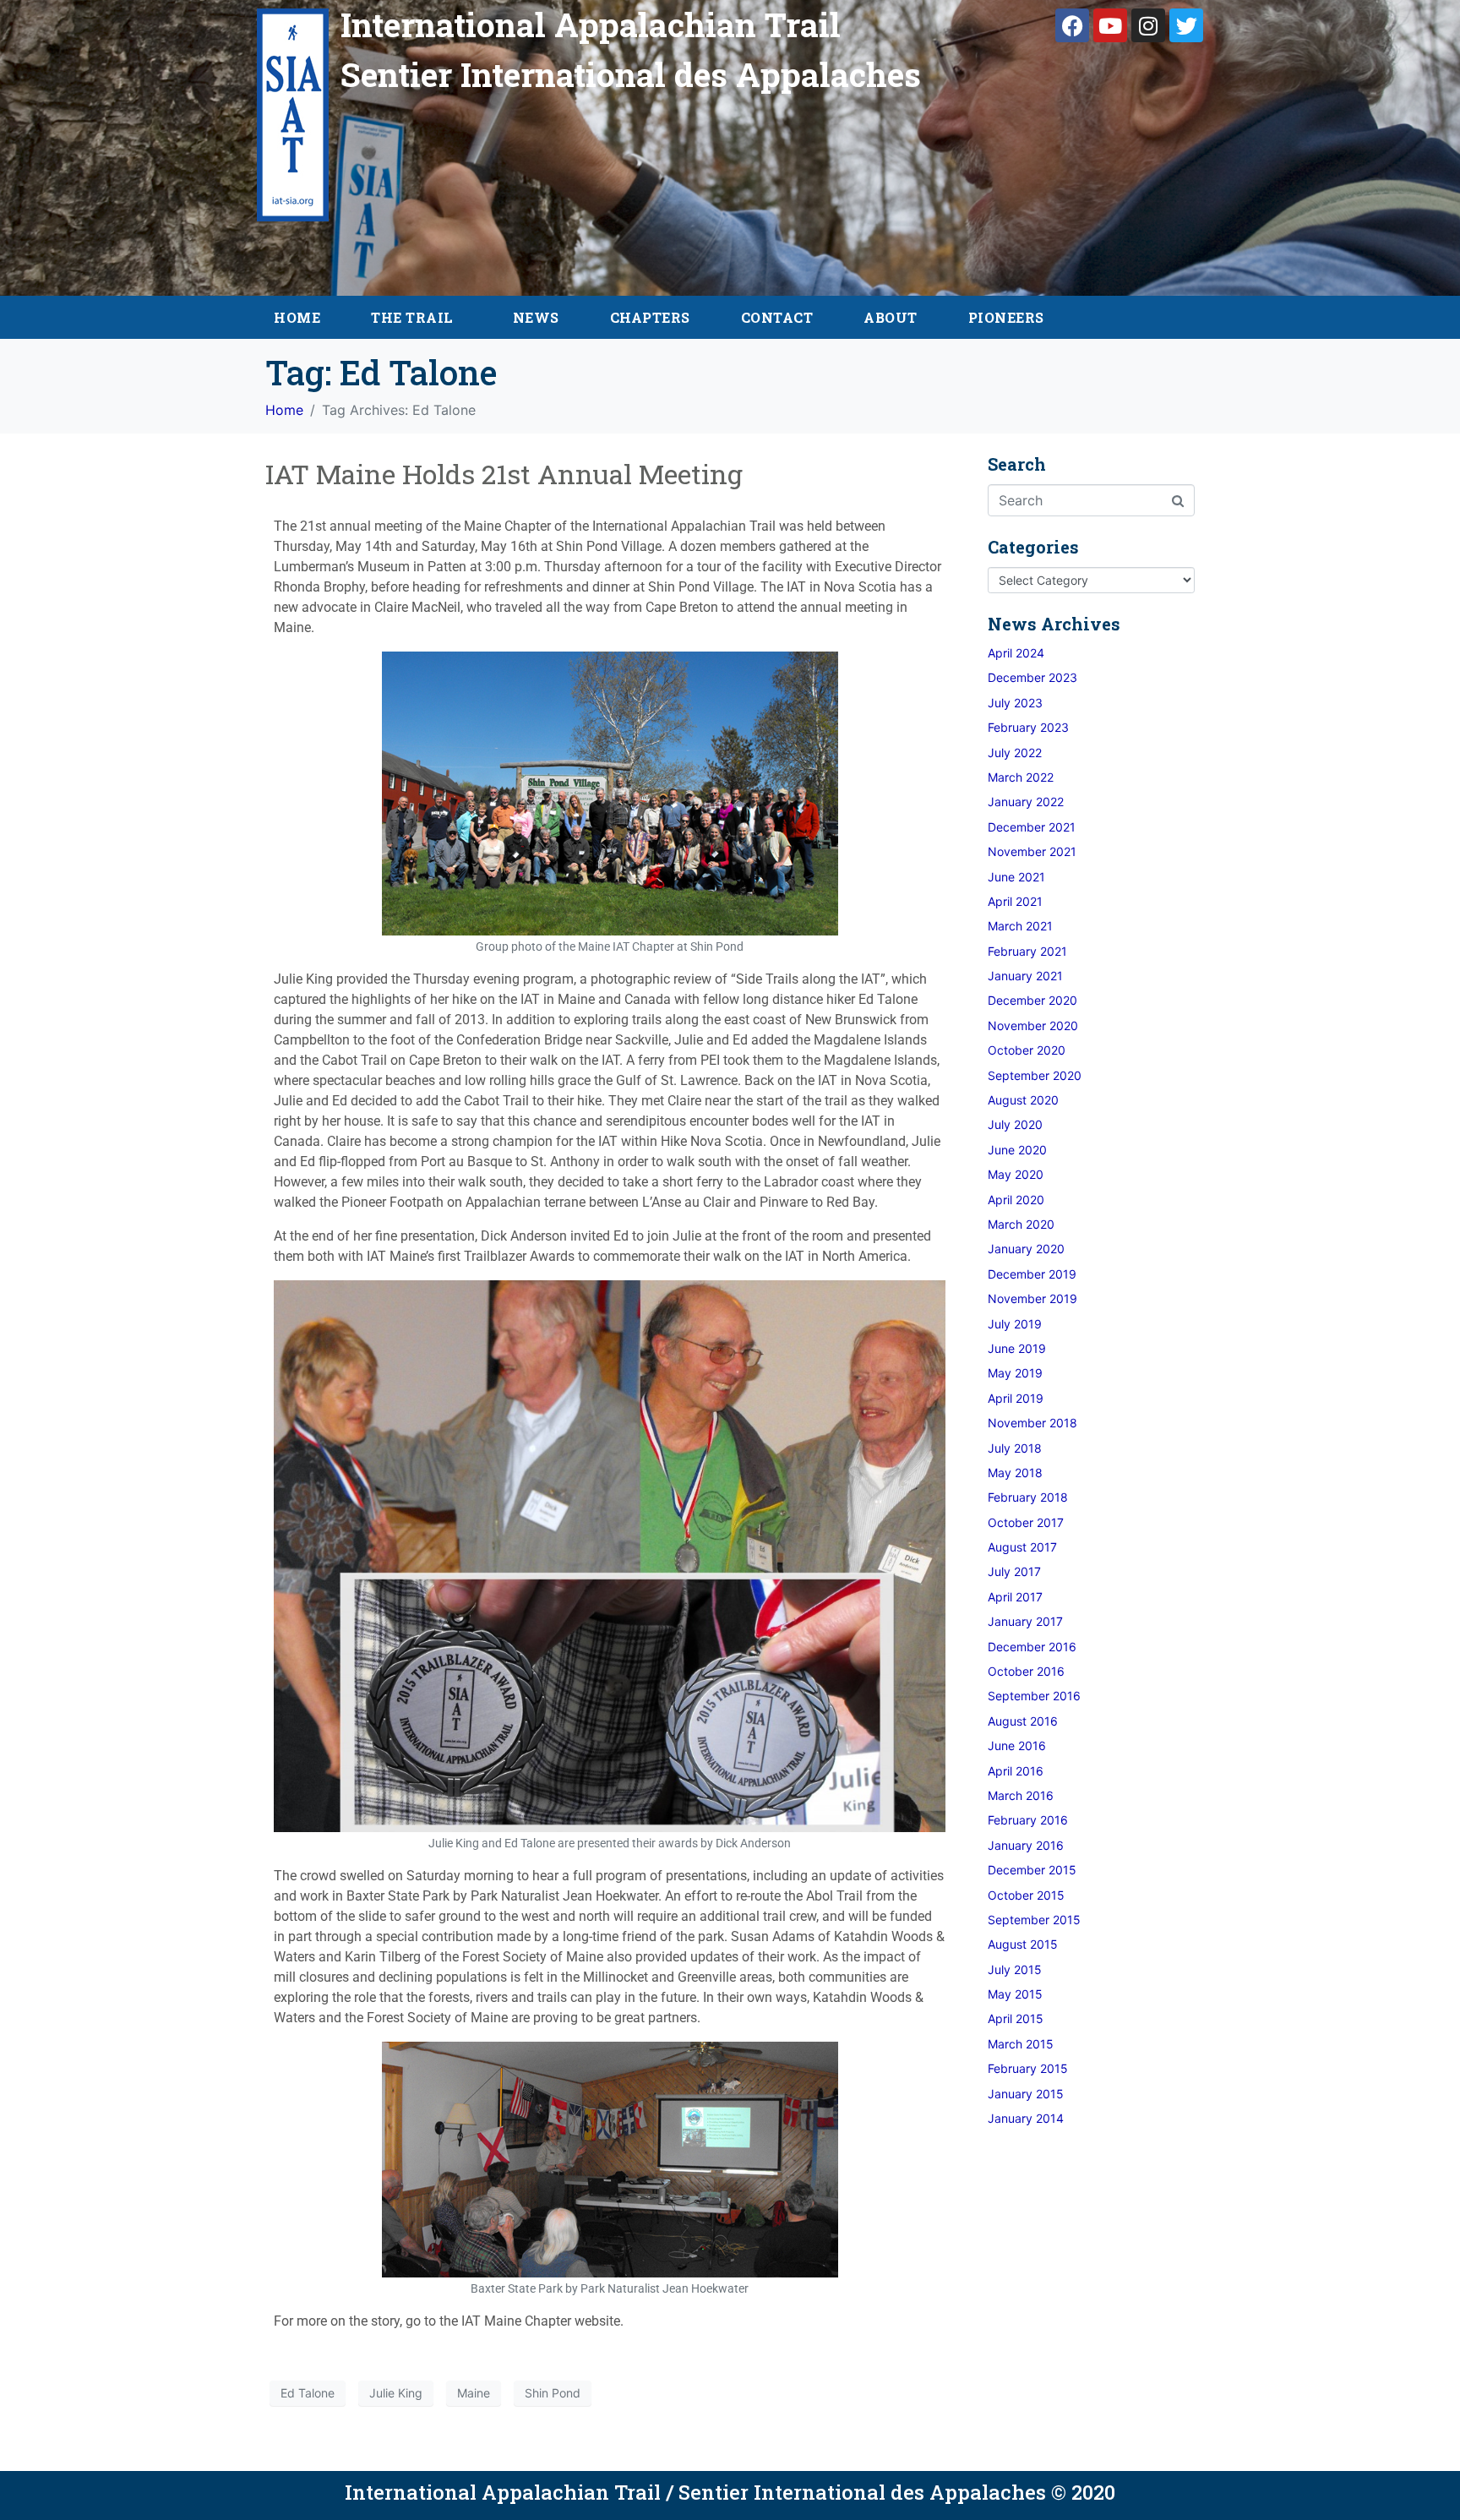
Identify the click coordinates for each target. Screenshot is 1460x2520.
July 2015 (1015, 1969)
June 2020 (1017, 1150)
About (891, 317)
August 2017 (1022, 1547)
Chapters (650, 317)
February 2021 (1027, 951)
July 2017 (1014, 1571)
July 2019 (1015, 1324)
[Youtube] (1110, 25)
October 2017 (1026, 1522)
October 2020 (1027, 1050)
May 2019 (1015, 1373)
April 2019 (1016, 1398)
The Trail (412, 317)
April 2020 (1016, 1200)
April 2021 (1015, 901)
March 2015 (1021, 2044)
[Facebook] (1072, 25)
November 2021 (1032, 851)
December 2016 (1032, 1647)
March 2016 (1021, 1795)
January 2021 (1025, 976)
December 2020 (1032, 1000)
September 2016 (1034, 1696)
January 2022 (1026, 802)
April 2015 (1016, 2018)
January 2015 (1026, 2094)
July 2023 (1015, 703)
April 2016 (1016, 1771)
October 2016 (1026, 1671)
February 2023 (1028, 727)
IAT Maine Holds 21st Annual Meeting (504, 474)
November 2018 (1032, 1423)
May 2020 (1016, 1174)
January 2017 (1025, 1621)
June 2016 (1017, 1745)
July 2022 (1015, 753)
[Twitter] (1186, 25)
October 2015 (1026, 1895)
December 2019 (1032, 1274)
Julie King (396, 2393)
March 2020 (1021, 1224)
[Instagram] (1148, 25)
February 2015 (1028, 2068)
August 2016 (1023, 1721)
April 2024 (1016, 653)
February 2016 (1028, 1820)
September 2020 (1035, 1075)
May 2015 (1015, 1994)
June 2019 (1017, 1348)
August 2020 (1023, 1100)
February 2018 (1028, 1497)
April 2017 (1015, 1597)
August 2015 (1023, 1944)
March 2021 (1020, 926)
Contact (777, 317)
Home (297, 317)
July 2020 (1015, 1124)
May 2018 (1015, 1473)
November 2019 (1032, 1298)
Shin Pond (553, 2393)
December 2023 (1032, 677)
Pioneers (1006, 317)
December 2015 (1032, 1870)
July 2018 (1015, 1448)
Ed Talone (308, 2393)
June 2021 (1016, 877)
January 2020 (1026, 1249)
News (536, 317)
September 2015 (1034, 1920)
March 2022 (1021, 777)
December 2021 (1032, 827)
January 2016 (1026, 1845)
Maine (474, 2393)
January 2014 (1026, 2118)
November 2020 (1033, 1025)
